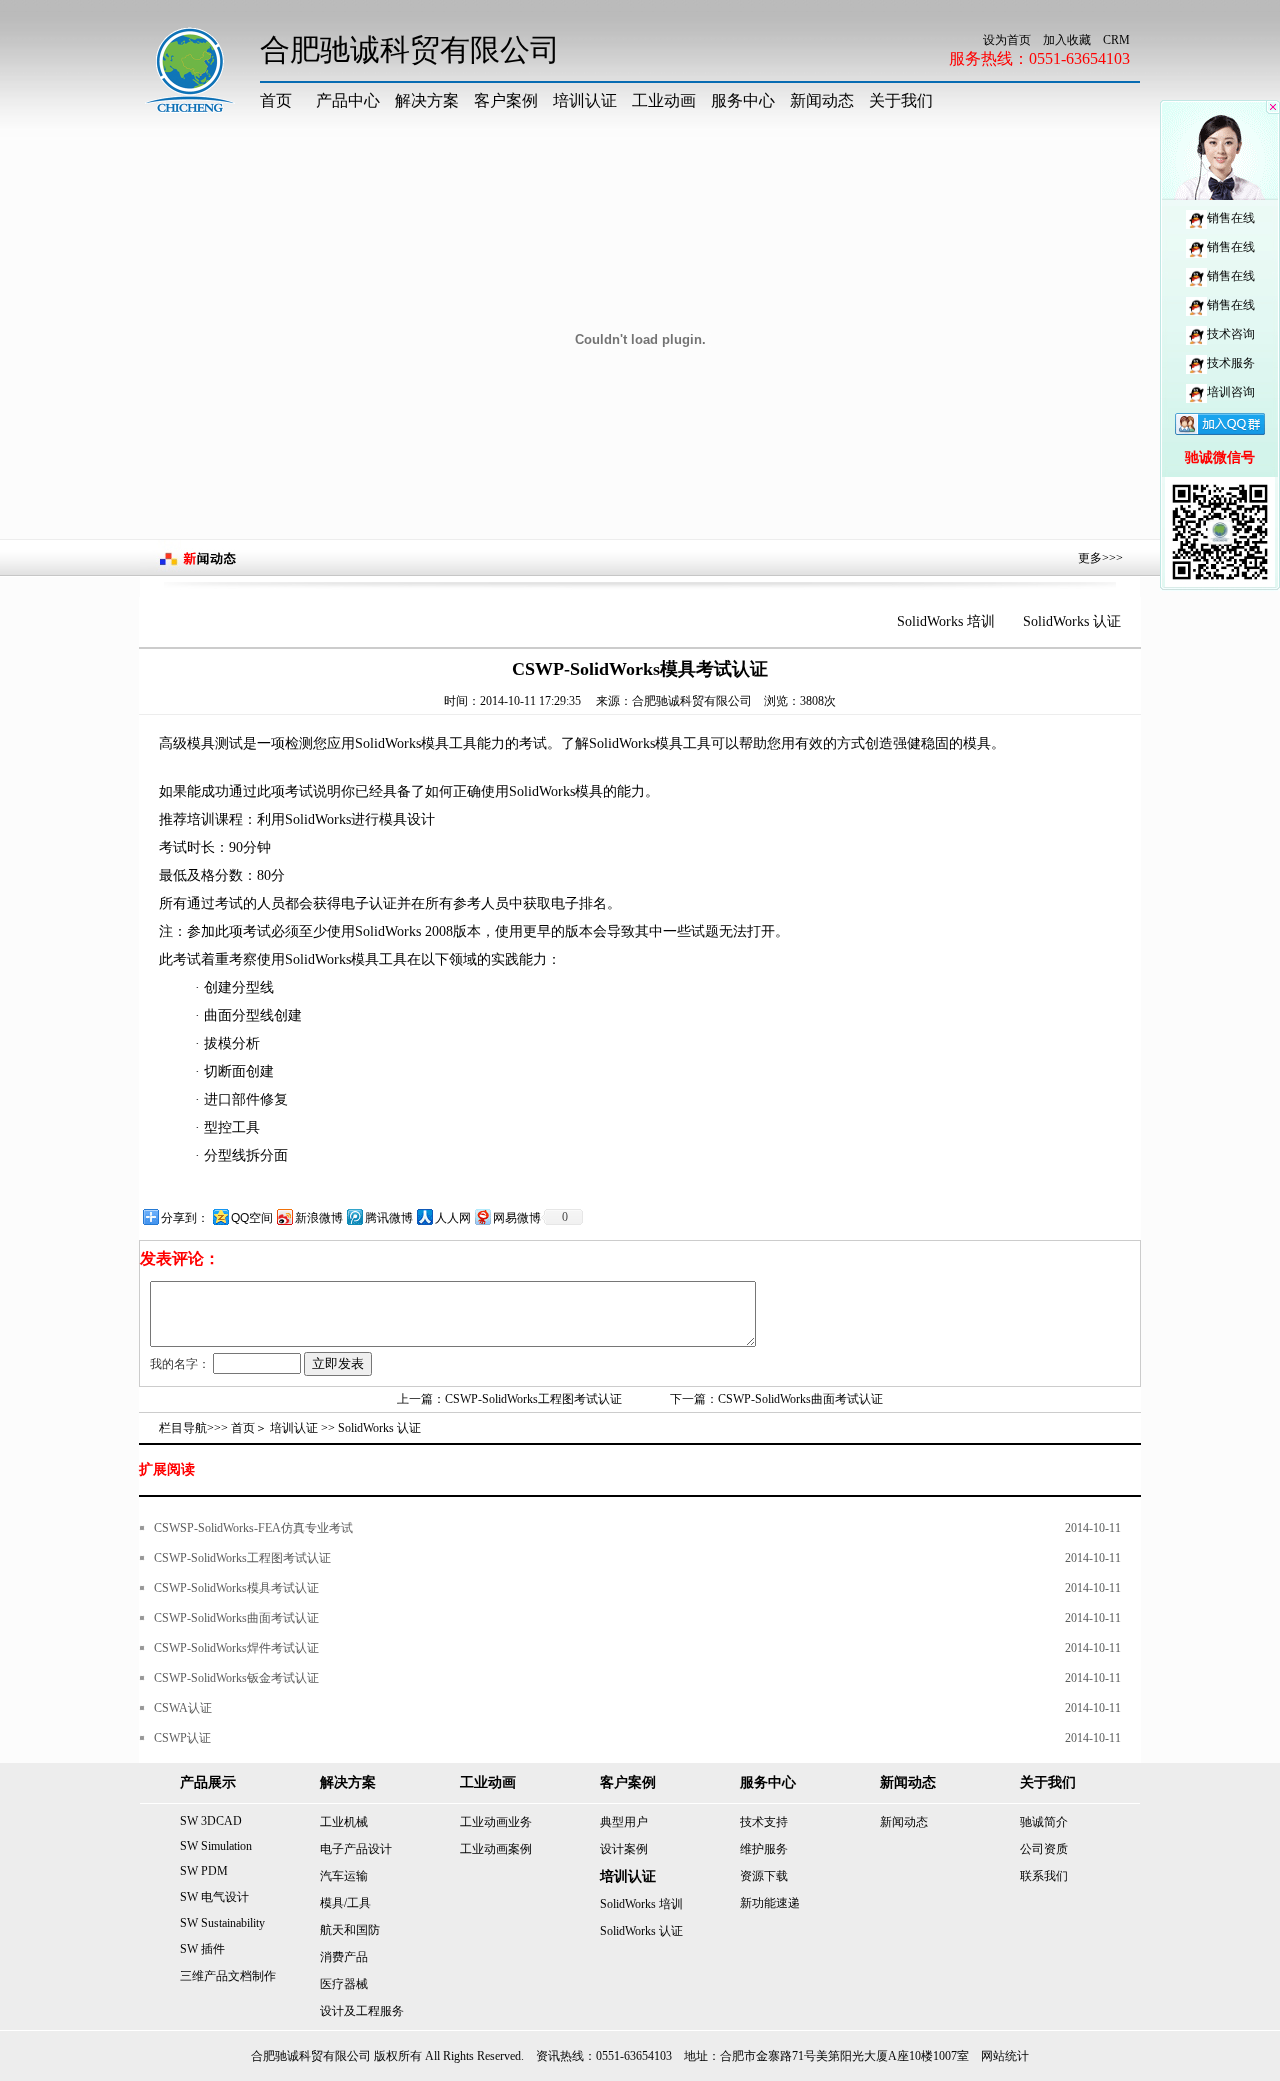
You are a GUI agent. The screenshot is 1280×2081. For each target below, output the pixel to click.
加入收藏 (1067, 40)
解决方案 (427, 100)
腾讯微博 (389, 1218)
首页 (276, 100)
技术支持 (764, 1822)
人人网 (453, 1218)
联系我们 (1044, 1876)
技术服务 (1231, 363)
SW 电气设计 (214, 1897)
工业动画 (664, 100)
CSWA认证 (183, 1708)
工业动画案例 (496, 1849)
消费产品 (344, 1957)
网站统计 (1005, 2056)
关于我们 (901, 100)
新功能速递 (770, 1903)
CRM (1116, 40)
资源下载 (764, 1876)
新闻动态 (822, 100)
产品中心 (348, 100)
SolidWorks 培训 (946, 621)
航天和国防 (350, 1930)
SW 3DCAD (211, 1821)
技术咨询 (1231, 334)
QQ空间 (252, 1218)
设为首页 (1007, 40)
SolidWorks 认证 (1072, 621)
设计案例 (624, 1849)
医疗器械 (344, 1984)
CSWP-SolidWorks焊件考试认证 (236, 1648)
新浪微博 (319, 1218)
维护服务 (764, 1849)
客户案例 (506, 100)
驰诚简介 (1044, 1822)
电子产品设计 (356, 1849)
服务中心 (743, 100)
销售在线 (1231, 218)
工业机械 (344, 1822)
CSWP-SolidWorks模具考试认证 (236, 1588)
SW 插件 (202, 1949)
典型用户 (624, 1822)
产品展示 (208, 1782)
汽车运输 (344, 1876)
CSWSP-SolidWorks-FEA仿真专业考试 (253, 1528)
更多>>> (1100, 558)
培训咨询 (1231, 392)
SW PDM (204, 1871)
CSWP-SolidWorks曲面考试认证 (800, 1399)
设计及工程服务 (362, 2011)
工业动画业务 (496, 1822)
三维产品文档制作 (228, 1976)
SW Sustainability (222, 1923)
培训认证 (585, 100)
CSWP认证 (182, 1738)
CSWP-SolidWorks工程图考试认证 (533, 1399)
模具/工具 (345, 1903)
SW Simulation (216, 1846)
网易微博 (517, 1218)
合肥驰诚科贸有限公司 (692, 701)
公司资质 (1044, 1849)
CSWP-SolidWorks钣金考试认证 (236, 1678)
